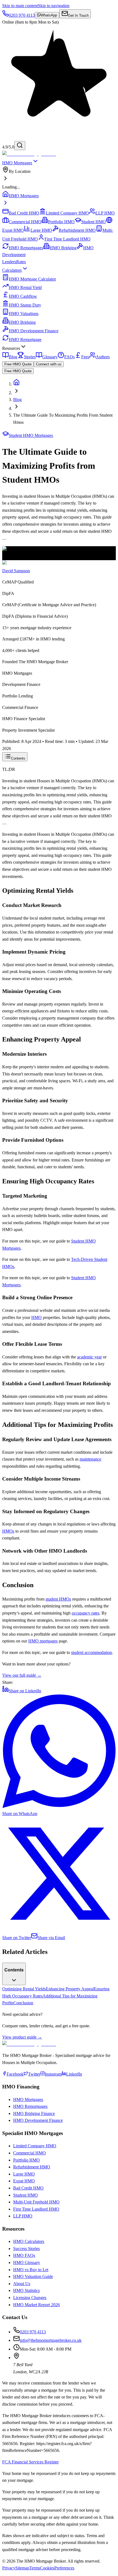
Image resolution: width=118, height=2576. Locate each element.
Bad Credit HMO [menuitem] (24, 213)
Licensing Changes (30, 2298)
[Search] (20, 146)
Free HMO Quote (18, 364)
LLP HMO (23, 2216)
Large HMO (24, 2174)
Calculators (12, 270)
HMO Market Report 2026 (36, 2305)
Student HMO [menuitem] (94, 222)
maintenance (90, 1459)
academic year (89, 1357)
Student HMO (26, 2195)
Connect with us (49, 364)
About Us (22, 2284)
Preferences (64, 2568)
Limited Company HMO (35, 2146)
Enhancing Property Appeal (70, 1989)
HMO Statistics (26, 2290)
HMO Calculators (29, 2241)
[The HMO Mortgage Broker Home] (29, 154)
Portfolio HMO (26, 2160)
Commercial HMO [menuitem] (25, 222)
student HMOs (58, 1599)
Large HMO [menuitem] (41, 230)
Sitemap (22, 2568)
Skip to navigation (54, 6)
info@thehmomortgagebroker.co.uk (51, 2340)
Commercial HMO (29, 2153)
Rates (21, 262)
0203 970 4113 (33, 2332)
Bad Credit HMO (28, 2188)
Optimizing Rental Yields (24, 1989)
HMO (36, 1317)
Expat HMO (24, 2181)
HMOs (8, 1531)
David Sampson (16, 571)
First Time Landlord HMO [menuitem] (68, 239)
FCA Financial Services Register (30, 2462)
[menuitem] (59, 175)
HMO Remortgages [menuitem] (26, 248)
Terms (35, 2568)
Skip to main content (20, 6)
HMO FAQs (24, 2255)
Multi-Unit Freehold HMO (36, 2202)
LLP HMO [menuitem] (105, 213)
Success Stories (26, 2249)
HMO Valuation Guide (33, 2276)
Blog (17, 400)
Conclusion (23, 2003)
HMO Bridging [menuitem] (63, 248)
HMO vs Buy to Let (31, 2270)
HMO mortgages (43, 1641)
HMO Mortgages (17, 163)
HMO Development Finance (38, 2120)
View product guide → (22, 2037)
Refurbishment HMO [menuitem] (77, 230)
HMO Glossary (27, 2262)
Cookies (47, 2568)
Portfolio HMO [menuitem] (61, 222)
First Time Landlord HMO (36, 2209)
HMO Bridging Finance (34, 2113)
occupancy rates (85, 1613)
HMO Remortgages (30, 2106)
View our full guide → (22, 1675)
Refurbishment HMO (32, 2167)
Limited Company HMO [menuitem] (67, 213)
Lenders (9, 262)
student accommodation (92, 1652)
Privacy (9, 2568)
